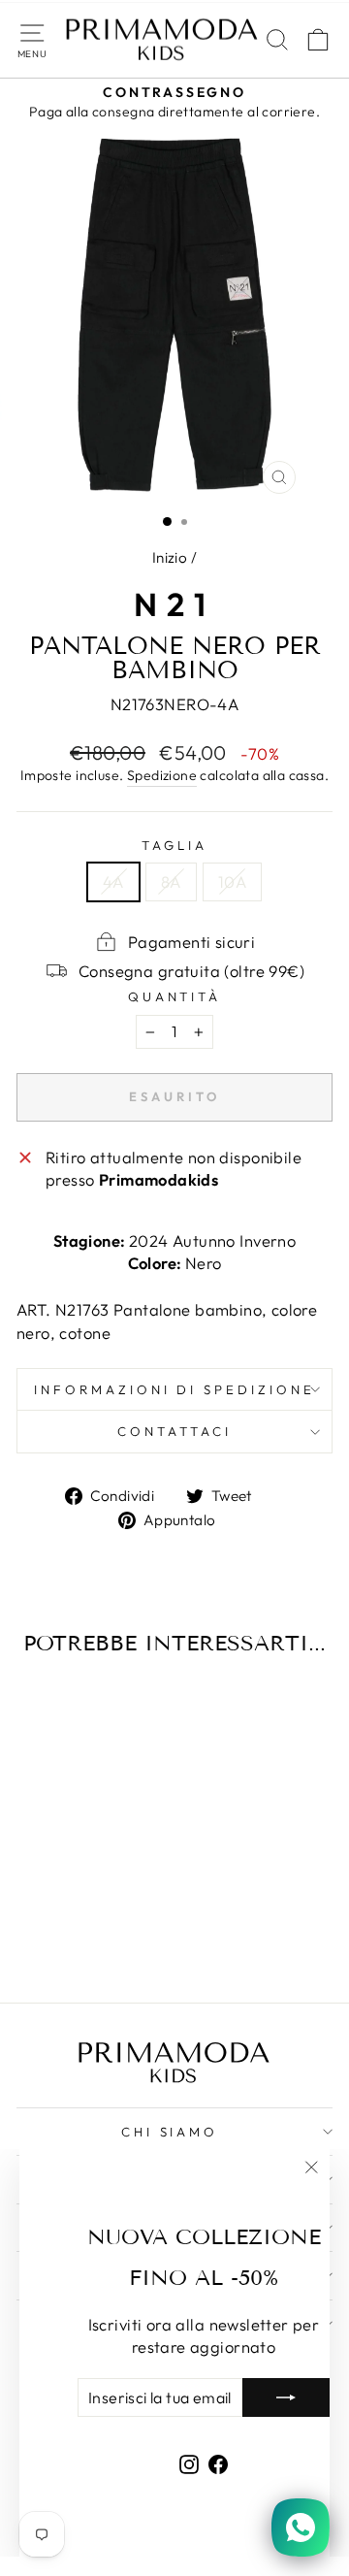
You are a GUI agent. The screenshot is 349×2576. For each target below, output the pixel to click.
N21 (174, 604)
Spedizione (162, 775)
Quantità (175, 996)
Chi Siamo (170, 2132)
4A (113, 881)
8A (171, 881)
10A (232, 881)
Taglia (174, 845)
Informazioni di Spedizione (174, 1389)
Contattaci (174, 1431)
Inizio (170, 557)
